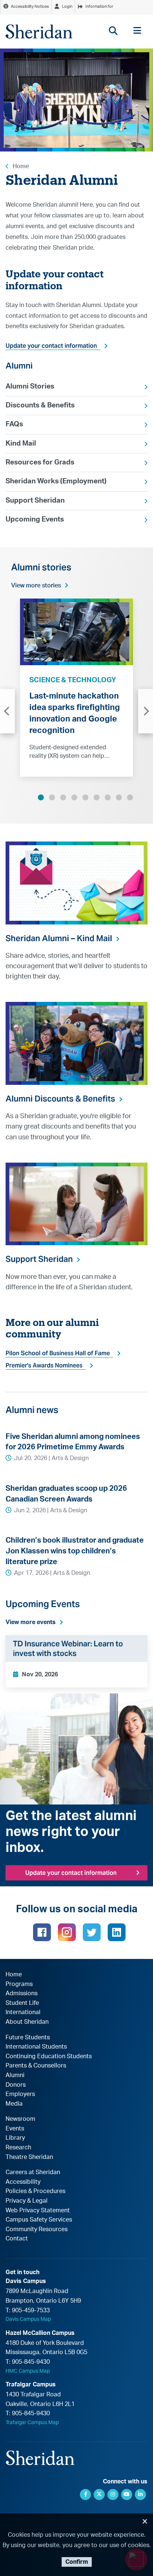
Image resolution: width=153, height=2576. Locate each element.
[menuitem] (76, 387)
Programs (19, 1984)
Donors (16, 2085)
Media (14, 2104)
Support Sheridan (35, 501)
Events (15, 2129)
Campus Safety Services (39, 2220)
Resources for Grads (40, 462)
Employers (20, 2094)
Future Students (28, 2037)
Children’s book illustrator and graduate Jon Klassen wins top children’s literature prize (75, 1551)
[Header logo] (39, 31)
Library (15, 2138)
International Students (36, 2047)
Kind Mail (21, 444)
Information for (99, 6)
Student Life (22, 2003)
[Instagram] (67, 1932)
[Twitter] (92, 1932)
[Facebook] (42, 1932)
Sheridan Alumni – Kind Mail (59, 938)
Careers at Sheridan (33, 2172)
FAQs (14, 424)
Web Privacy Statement (38, 2210)
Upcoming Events (35, 519)
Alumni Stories (30, 386)
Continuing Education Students (49, 2056)
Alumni (15, 2075)
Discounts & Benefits (40, 405)
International (23, 2012)
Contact (17, 2239)
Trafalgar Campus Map (32, 2423)
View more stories (36, 586)
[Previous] (7, 711)
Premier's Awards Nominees (44, 1365)
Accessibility (23, 2182)
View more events (31, 1622)
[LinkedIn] (117, 1932)
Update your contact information (51, 346)
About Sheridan (27, 2022)
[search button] (113, 31)
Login (67, 6)
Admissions (22, 1993)
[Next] (146, 711)
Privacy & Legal (27, 2201)
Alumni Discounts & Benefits (60, 1099)
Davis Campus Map (28, 2319)
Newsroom (20, 2119)
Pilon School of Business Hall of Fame (58, 1353)
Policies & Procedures (35, 2191)
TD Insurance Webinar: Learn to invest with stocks (68, 1649)
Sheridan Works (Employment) (56, 481)
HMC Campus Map (28, 2371)
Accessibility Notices (30, 6)
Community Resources (37, 2229)
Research (18, 2147)
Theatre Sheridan (29, 2157)
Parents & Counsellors (36, 2066)
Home (21, 166)
